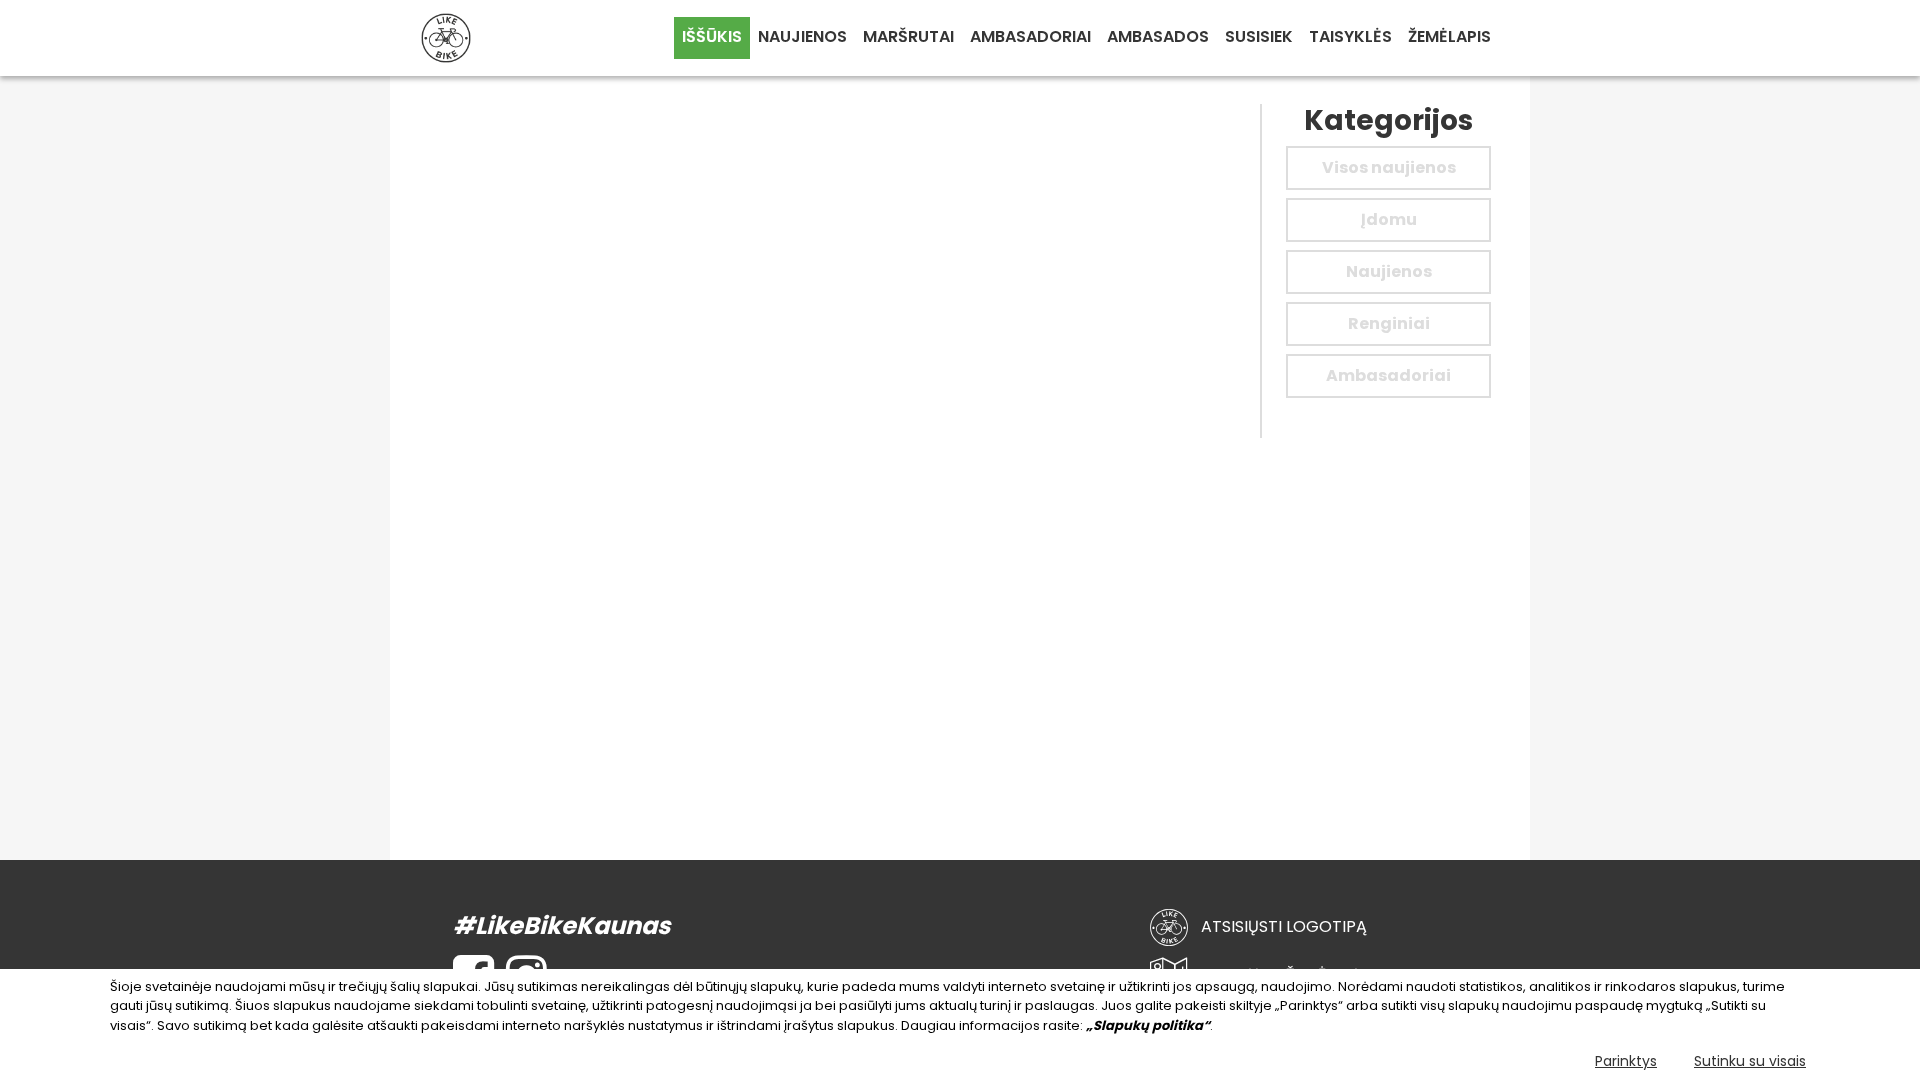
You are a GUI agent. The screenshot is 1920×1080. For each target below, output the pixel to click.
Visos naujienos (1389, 167)
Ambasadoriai (1030, 36)
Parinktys (1626, 1061)
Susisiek (1259, 36)
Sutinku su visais (1750, 1061)
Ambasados (1158, 36)
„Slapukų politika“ (1148, 1025)
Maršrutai (908, 36)
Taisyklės (1350, 36)
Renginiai (1389, 323)
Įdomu (1389, 219)
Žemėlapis (1449, 36)
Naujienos (802, 36)
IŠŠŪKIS (712, 36)
